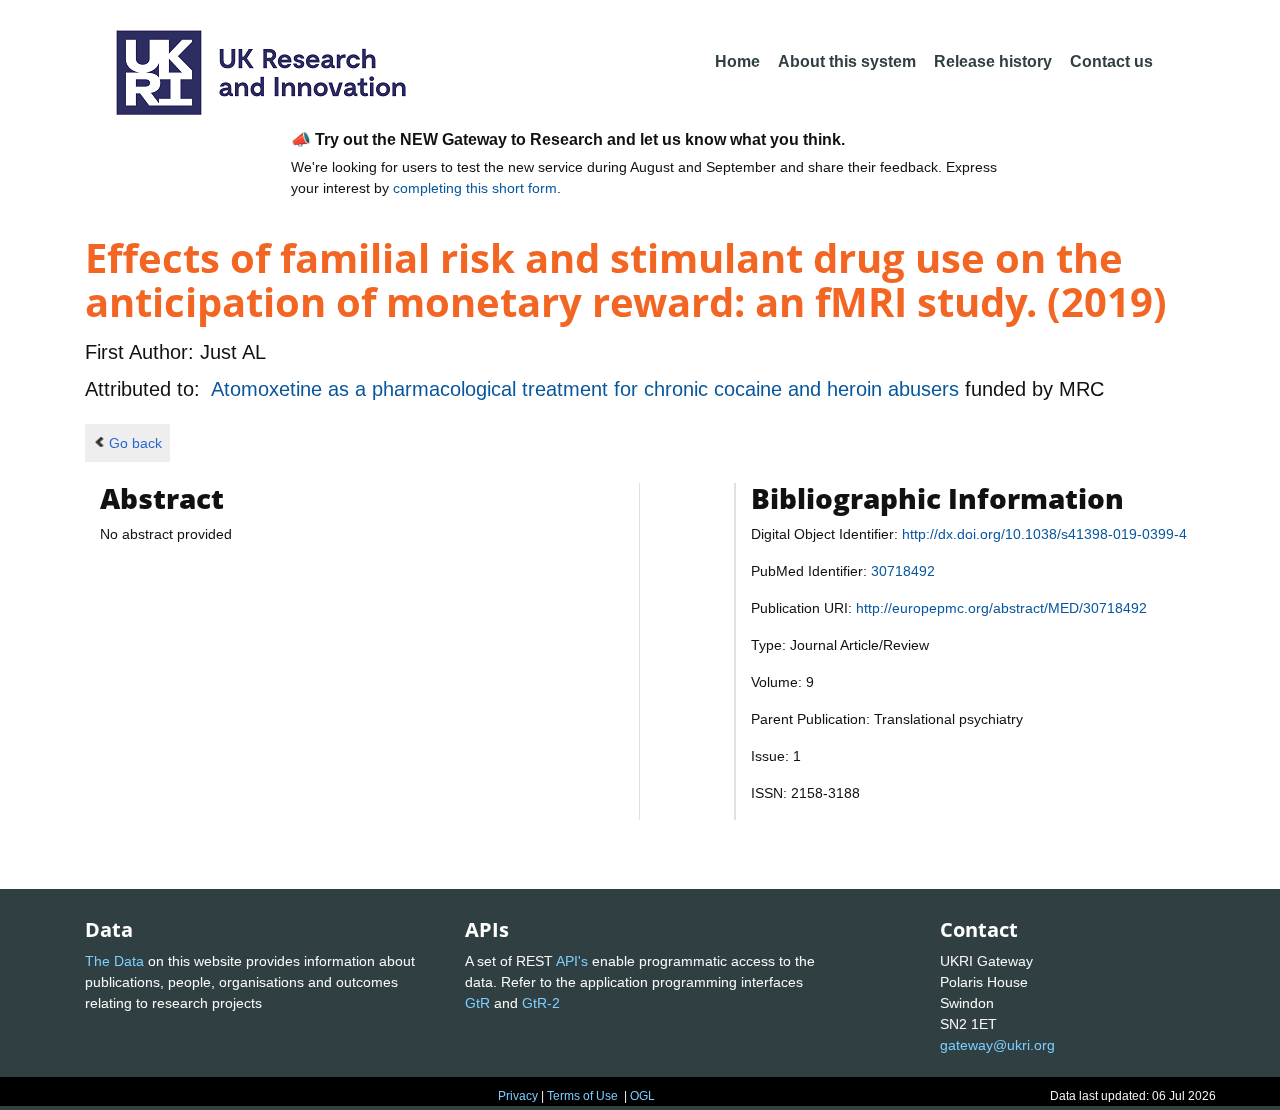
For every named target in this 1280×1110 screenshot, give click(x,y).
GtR (477, 1003)
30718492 (903, 571)
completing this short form (475, 188)
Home (737, 61)
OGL (642, 1096)
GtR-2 (541, 1003)
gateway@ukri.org (997, 1045)
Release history (993, 61)
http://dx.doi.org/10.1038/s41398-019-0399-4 (1044, 534)
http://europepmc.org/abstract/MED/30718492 (1001, 608)
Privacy (518, 1096)
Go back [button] (135, 443)
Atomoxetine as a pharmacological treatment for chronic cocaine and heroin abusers (588, 389)
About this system (847, 61)
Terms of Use (582, 1096)
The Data (114, 961)
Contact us (1111, 61)
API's (572, 961)
